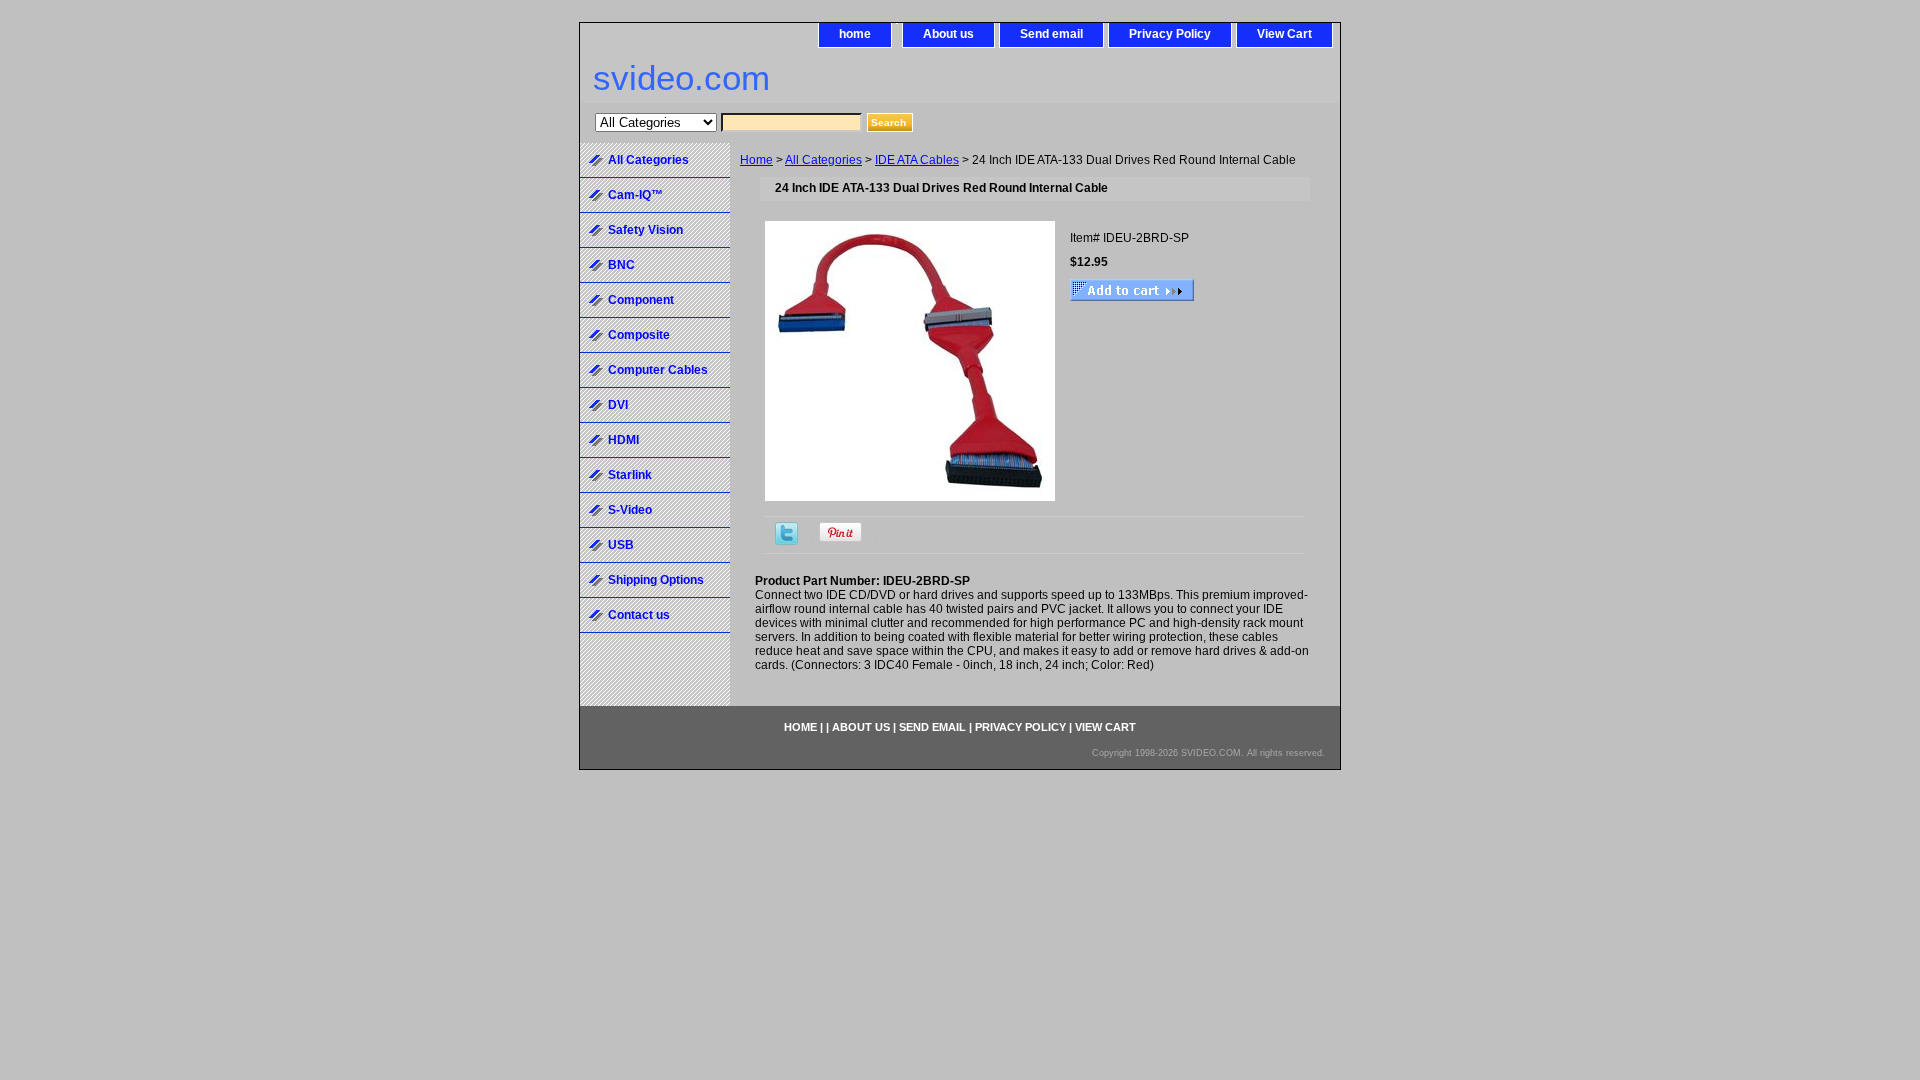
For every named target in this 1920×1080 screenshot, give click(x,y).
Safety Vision (645, 230)
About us (948, 34)
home (855, 34)
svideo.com (681, 77)
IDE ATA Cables (917, 160)
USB (621, 545)
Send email (1051, 34)
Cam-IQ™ (635, 195)
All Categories (823, 160)
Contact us (639, 615)
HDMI (623, 440)
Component (641, 300)
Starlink (630, 475)
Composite (639, 335)
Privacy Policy (1170, 34)
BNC (621, 265)
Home (756, 160)
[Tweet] (786, 541)
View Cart (1284, 34)
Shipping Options (656, 580)
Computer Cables (658, 370)
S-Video (630, 510)
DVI (618, 405)
